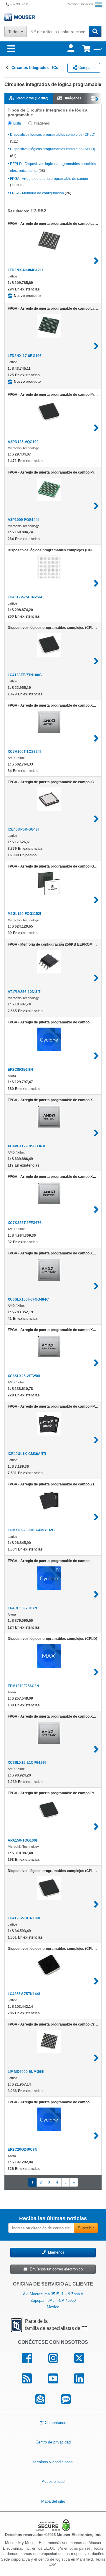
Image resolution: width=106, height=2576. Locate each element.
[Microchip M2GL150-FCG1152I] (96, 900)
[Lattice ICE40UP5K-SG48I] (96, 819)
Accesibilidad (53, 2481)
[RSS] (27, 2379)
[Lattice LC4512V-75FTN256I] (96, 583)
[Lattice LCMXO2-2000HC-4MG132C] (96, 1517)
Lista (17, 123)
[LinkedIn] (79, 2379)
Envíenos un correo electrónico (55, 2269)
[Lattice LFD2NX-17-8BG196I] (96, 346)
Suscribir (86, 2228)
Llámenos (55, 2252)
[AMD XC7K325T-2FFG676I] (96, 1209)
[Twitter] (79, 2358)
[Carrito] (92, 49)
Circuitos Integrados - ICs (35, 68)
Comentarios (56, 2423)
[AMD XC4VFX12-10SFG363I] (96, 1133)
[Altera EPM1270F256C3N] (96, 1672)
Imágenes (42, 123)
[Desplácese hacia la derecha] (98, 98)
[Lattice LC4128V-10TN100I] (96, 1904)
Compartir (86, 68)
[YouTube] (53, 2379)
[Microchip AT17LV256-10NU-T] (96, 978)
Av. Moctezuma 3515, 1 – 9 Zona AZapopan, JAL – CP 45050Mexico (53, 2300)
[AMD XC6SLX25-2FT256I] (96, 1363)
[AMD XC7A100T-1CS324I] (96, 738)
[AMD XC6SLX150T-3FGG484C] (96, 1286)
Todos (14, 32)
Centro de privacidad (53, 2442)
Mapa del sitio (53, 2501)
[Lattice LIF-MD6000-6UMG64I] (96, 2058)
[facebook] (27, 2358)
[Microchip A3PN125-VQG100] (96, 428)
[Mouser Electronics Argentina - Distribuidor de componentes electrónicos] (53, 17)
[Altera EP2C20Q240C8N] (96, 2136)
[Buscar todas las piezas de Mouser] (95, 32)
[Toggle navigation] (11, 49)
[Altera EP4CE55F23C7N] (96, 1594)
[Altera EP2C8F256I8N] (96, 1056)
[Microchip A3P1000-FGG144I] (96, 506)
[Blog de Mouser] (66, 2399)
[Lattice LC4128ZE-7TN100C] (96, 661)
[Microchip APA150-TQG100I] (96, 1826)
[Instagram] (53, 2358)
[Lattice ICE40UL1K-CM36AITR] (96, 1440)
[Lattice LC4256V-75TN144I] (96, 1981)
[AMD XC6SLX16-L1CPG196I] (96, 1749)
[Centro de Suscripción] (40, 2399)
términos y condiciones (53, 2462)
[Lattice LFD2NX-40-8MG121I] (96, 261)
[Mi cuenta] (72, 49)
